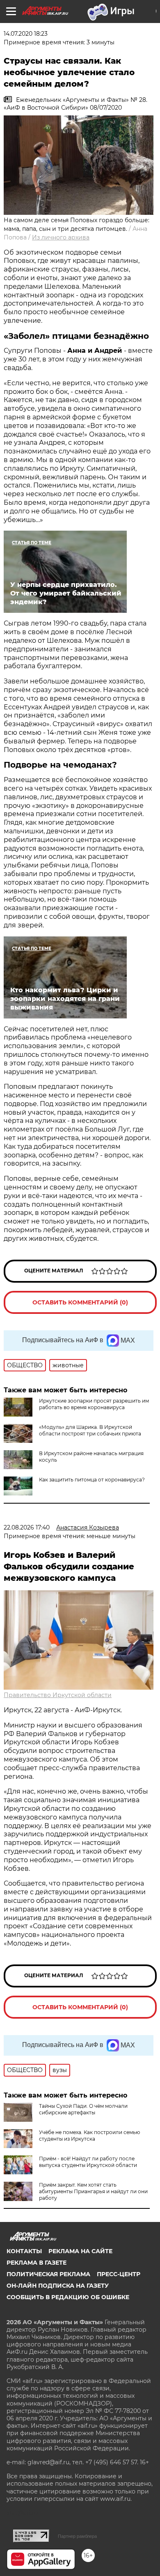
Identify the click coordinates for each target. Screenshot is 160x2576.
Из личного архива (61, 237)
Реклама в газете (37, 2263)
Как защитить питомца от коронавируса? (92, 1480)
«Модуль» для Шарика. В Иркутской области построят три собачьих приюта (90, 1430)
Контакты (24, 2251)
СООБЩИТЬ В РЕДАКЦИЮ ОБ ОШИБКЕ (68, 2297)
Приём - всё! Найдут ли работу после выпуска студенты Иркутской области (88, 2162)
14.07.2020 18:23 (26, 34)
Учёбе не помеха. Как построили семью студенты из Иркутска (89, 2136)
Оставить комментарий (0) (80, 1302)
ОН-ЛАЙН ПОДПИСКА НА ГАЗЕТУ (58, 2286)
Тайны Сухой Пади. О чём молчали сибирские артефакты (83, 2109)
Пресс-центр (119, 2274)
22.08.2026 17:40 (27, 1527)
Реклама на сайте (80, 2251)
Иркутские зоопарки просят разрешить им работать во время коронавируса (94, 1404)
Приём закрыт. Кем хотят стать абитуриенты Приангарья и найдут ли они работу (93, 2191)
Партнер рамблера (77, 2536)
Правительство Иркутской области (58, 1695)
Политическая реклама (48, 2274)
